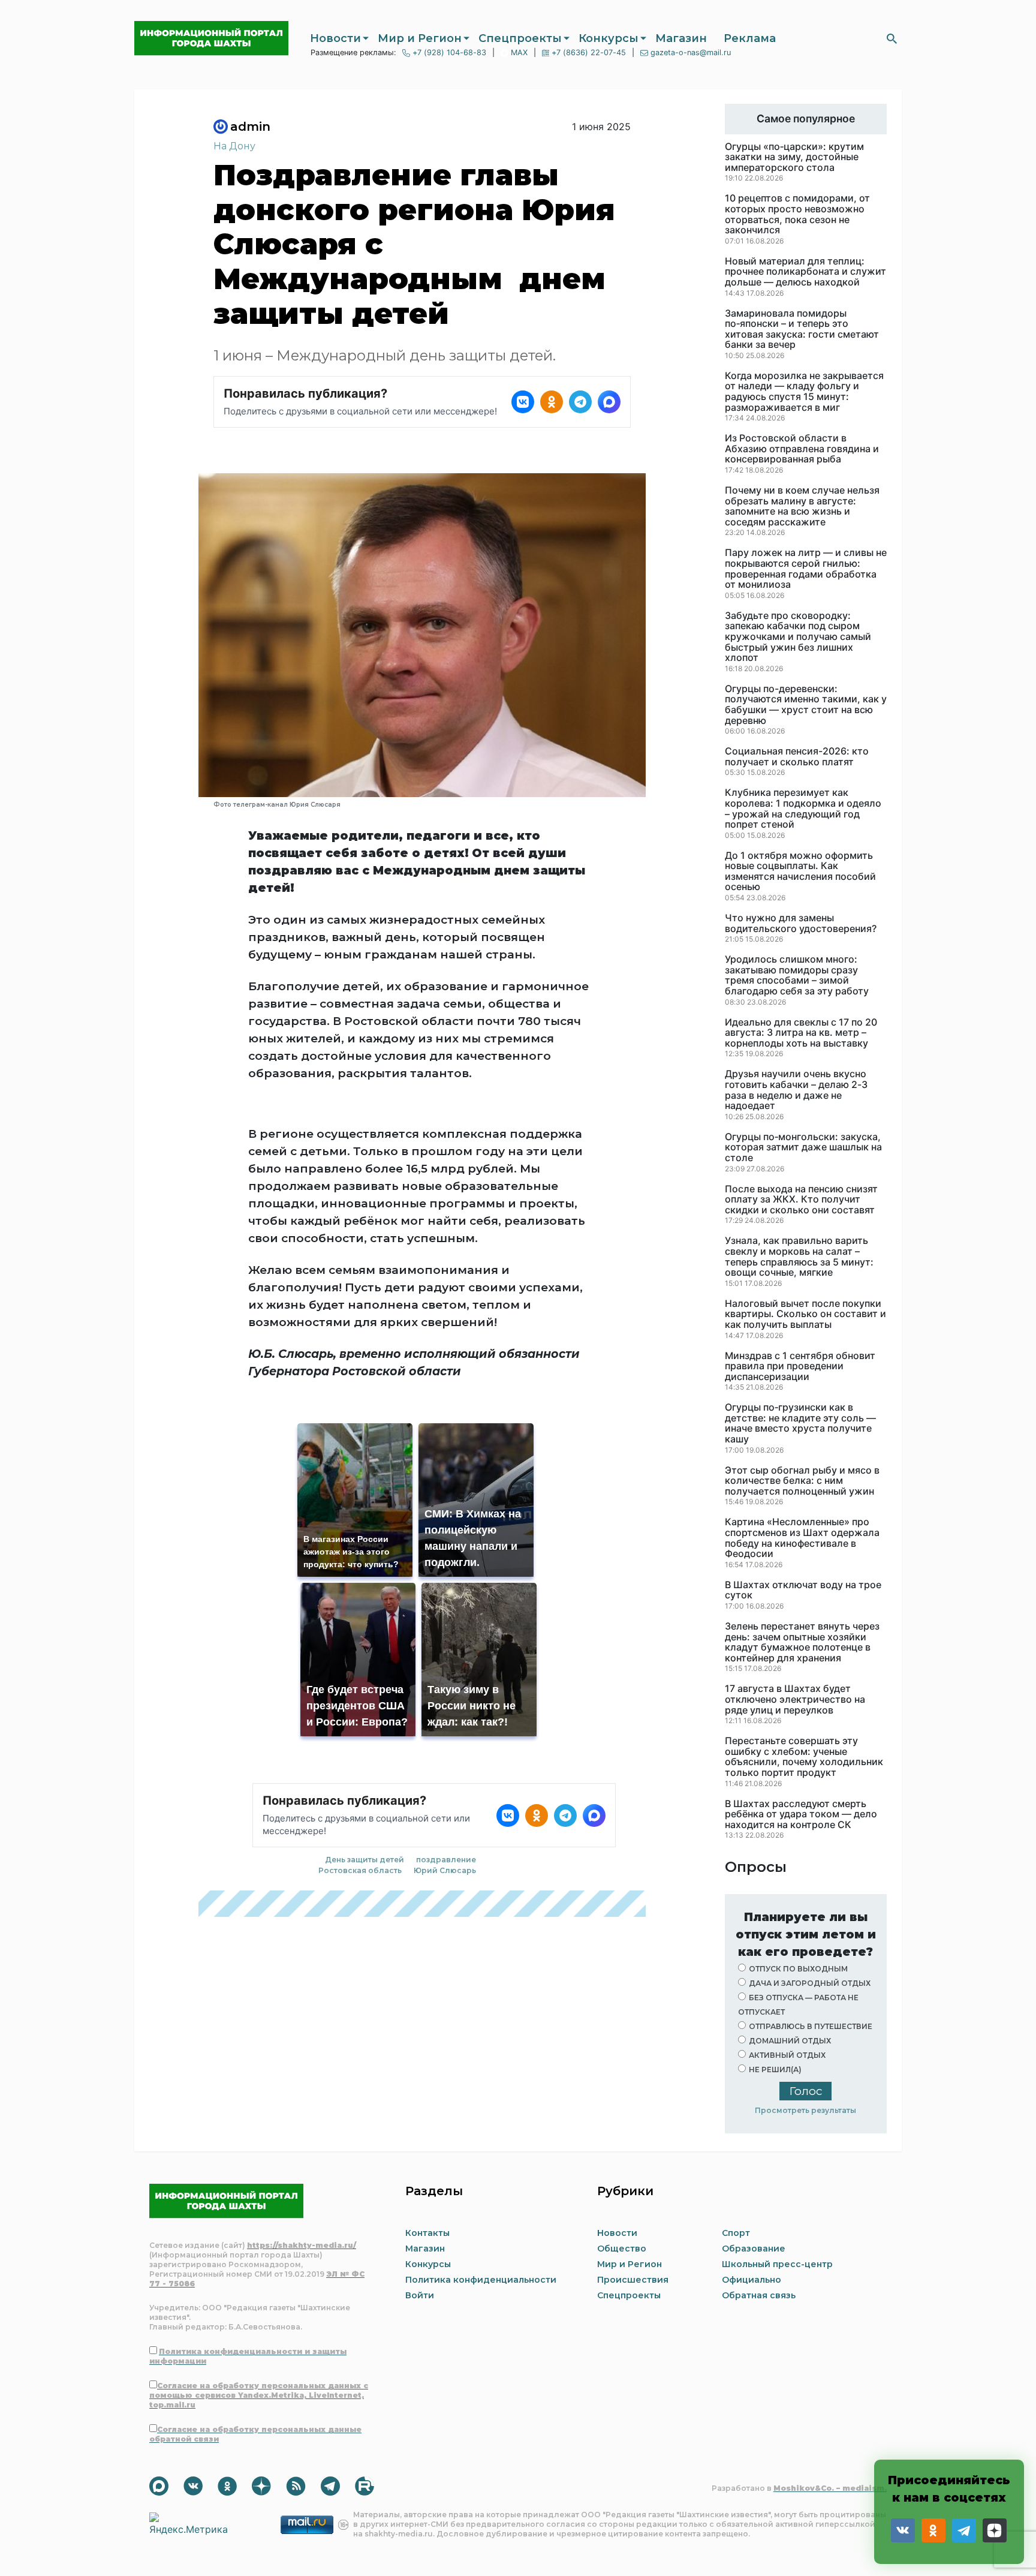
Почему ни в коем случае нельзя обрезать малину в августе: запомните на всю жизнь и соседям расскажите (802, 506)
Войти (420, 2295)
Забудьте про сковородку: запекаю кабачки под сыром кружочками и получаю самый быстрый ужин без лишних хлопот (798, 637)
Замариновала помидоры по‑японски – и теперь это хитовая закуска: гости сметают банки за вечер (802, 329)
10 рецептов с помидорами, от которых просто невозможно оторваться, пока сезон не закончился (797, 214)
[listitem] (523, 402)
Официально (752, 2280)
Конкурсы (609, 38)
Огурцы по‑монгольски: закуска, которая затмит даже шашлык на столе (803, 1148)
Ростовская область (360, 1870)
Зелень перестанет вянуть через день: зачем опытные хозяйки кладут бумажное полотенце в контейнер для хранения (802, 1642)
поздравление (446, 1860)
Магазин (681, 38)
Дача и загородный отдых (810, 1983)
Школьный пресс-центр (777, 2264)
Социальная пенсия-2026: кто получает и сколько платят (797, 757)
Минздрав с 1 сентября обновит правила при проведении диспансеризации (800, 1367)
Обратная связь (759, 2295)
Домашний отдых (790, 2041)
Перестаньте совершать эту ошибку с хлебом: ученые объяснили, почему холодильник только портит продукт (804, 1757)
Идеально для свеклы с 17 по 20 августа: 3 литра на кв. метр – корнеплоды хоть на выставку (801, 1033)
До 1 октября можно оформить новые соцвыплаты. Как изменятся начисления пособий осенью (800, 871)
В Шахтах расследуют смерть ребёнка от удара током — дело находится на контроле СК (801, 1815)
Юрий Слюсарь (445, 1870)
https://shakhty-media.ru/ (302, 2245)
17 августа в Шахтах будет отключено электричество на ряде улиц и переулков (795, 1699)
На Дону (234, 146)
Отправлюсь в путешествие (811, 2026)
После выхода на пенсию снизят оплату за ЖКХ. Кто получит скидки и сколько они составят (801, 1200)
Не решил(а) (775, 2069)
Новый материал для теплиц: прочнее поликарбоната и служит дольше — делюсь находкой (805, 272)
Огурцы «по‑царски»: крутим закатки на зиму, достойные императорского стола (794, 157)
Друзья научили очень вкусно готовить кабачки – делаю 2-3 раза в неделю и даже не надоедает (796, 1090)
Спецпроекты (520, 38)
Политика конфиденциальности (481, 2280)
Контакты (427, 2233)
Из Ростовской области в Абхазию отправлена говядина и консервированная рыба (802, 449)
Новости (335, 38)
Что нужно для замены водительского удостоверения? (801, 923)
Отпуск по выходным (798, 1969)
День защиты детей (365, 1860)
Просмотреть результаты (805, 2110)
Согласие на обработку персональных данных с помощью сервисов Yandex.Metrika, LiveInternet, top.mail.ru (259, 2395)
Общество (622, 2249)
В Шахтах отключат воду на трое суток (803, 1590)
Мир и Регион (420, 38)
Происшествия (633, 2280)
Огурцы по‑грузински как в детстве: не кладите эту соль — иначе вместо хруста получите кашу (800, 1423)
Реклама (750, 38)
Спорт (736, 2233)
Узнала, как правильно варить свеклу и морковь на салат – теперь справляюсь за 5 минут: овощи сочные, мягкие (799, 1257)
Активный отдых (787, 2055)
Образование (754, 2249)
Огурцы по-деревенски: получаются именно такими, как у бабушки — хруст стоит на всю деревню (806, 705)
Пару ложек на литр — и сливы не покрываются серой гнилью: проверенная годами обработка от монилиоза (806, 569)
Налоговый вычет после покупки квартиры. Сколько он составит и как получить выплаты (805, 1314)
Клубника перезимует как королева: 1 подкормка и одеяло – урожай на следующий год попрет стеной (803, 808)
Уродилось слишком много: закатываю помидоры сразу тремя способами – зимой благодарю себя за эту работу (797, 975)
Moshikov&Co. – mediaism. (830, 2488)
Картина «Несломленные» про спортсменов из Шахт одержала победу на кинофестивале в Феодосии (802, 1538)
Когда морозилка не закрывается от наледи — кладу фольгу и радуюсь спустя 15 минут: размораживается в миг (804, 392)
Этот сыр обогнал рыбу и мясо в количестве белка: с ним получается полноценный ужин (802, 1481)
